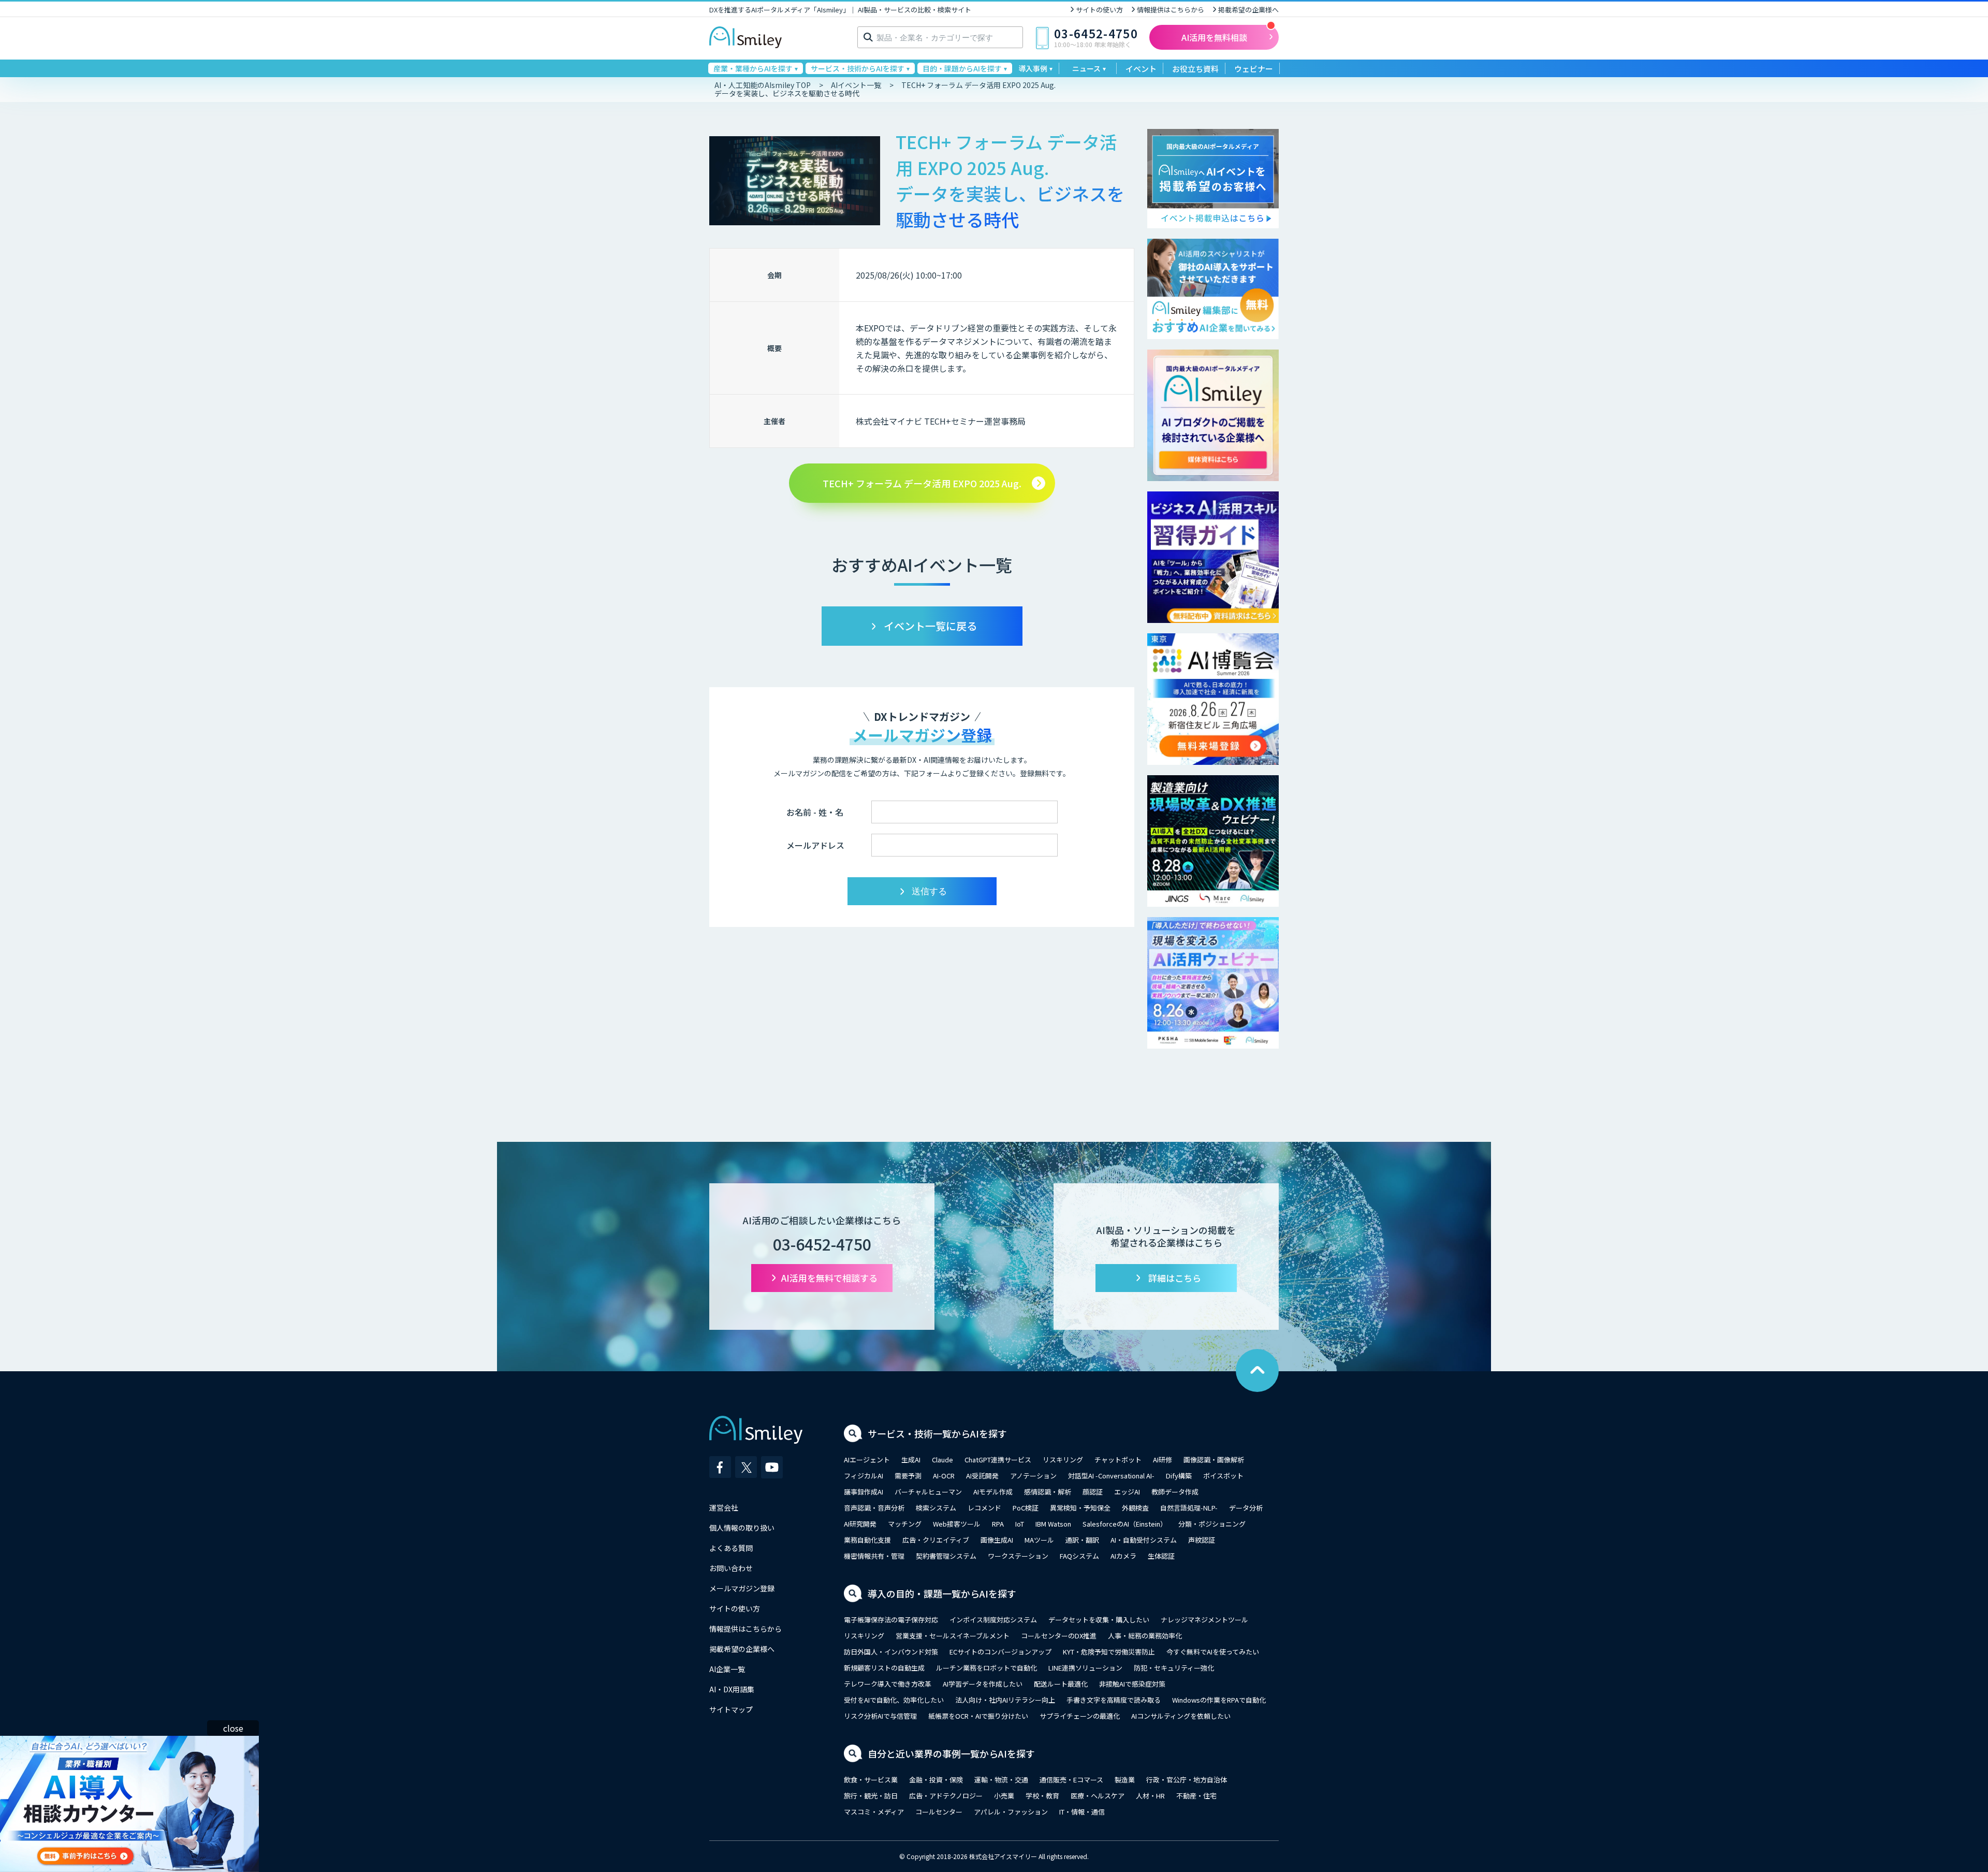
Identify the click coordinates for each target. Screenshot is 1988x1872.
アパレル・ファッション (1011, 1812)
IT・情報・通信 (1082, 1812)
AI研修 (1163, 1460)
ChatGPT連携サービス (998, 1460)
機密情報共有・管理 (874, 1556)
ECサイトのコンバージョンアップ (1000, 1652)
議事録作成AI (864, 1492)
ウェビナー (1254, 69)
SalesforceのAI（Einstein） (1125, 1524)
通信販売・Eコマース (1071, 1780)
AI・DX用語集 (732, 1689)
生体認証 (1161, 1556)
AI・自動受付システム (1144, 1540)
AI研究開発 (860, 1524)
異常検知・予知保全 (1080, 1508)
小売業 (1004, 1796)
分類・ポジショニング (1212, 1524)
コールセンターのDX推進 (1059, 1636)
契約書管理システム (946, 1556)
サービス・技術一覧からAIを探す (937, 1433)
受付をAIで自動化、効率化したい (894, 1700)
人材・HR (1150, 1796)
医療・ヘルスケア (1098, 1796)
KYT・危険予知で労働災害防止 (1109, 1652)
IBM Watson (1053, 1524)
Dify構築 (1179, 1476)
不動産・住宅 (1196, 1796)
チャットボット (1118, 1460)
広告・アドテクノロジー (946, 1796)
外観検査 (1135, 1508)
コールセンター (939, 1812)
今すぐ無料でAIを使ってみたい (1213, 1652)
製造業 (1125, 1780)
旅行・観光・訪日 (871, 1796)
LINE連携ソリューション (1085, 1668)
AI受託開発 (982, 1476)
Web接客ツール (957, 1524)
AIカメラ (1123, 1556)
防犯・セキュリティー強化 (1174, 1668)
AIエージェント (867, 1460)
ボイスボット (1223, 1476)
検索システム (936, 1508)
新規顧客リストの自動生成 (884, 1668)
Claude (942, 1460)
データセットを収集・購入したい (1099, 1620)
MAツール (1039, 1540)
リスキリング (1063, 1460)
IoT (1020, 1524)
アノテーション (1033, 1476)
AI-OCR (944, 1476)
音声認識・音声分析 (874, 1508)
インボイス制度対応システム (993, 1620)
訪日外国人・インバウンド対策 (891, 1652)
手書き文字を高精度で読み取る (1114, 1700)
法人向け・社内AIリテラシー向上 (1005, 1700)
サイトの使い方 (1099, 10)
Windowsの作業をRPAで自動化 (1219, 1700)
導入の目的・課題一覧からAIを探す (942, 1593)
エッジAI (1127, 1492)
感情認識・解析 (1048, 1492)
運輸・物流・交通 (1001, 1780)
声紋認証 (1202, 1540)
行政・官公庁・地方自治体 (1187, 1780)
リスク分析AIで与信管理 (880, 1716)
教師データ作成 (1175, 1492)
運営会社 (724, 1507)
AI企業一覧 (727, 1669)
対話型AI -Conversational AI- (1111, 1476)
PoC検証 (1026, 1508)
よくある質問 (731, 1548)
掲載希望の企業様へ (1248, 10)
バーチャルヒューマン (928, 1492)
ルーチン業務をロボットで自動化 (986, 1668)
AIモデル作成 (993, 1492)
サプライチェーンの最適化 (1080, 1716)
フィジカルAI (864, 1476)
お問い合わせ (731, 1568)
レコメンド (984, 1508)
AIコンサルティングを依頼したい (1181, 1716)
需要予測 (908, 1476)
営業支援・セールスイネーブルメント (953, 1636)
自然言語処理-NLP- (1189, 1508)
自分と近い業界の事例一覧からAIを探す (951, 1753)
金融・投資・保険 (936, 1780)
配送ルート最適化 (1061, 1684)
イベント (1141, 69)
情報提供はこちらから (1171, 10)
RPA (998, 1524)
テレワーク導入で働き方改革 (888, 1684)
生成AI (911, 1460)
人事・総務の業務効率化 (1145, 1636)
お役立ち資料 (1195, 69)
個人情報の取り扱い (742, 1528)
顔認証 (1093, 1492)
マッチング (905, 1524)
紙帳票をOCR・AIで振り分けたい (978, 1716)
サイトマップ (731, 1709)
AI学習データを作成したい (983, 1684)
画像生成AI (997, 1540)
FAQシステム (1079, 1556)
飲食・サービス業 (871, 1780)
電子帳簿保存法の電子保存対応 (891, 1620)
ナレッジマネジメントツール (1204, 1620)
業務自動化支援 (867, 1540)
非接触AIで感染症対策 (1132, 1684)
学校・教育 (1042, 1796)
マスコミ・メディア (874, 1812)
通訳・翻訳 (1082, 1540)
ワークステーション (1018, 1556)
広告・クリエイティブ (936, 1540)
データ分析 (1246, 1508)
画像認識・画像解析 (1214, 1460)
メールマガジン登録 (742, 1588)
